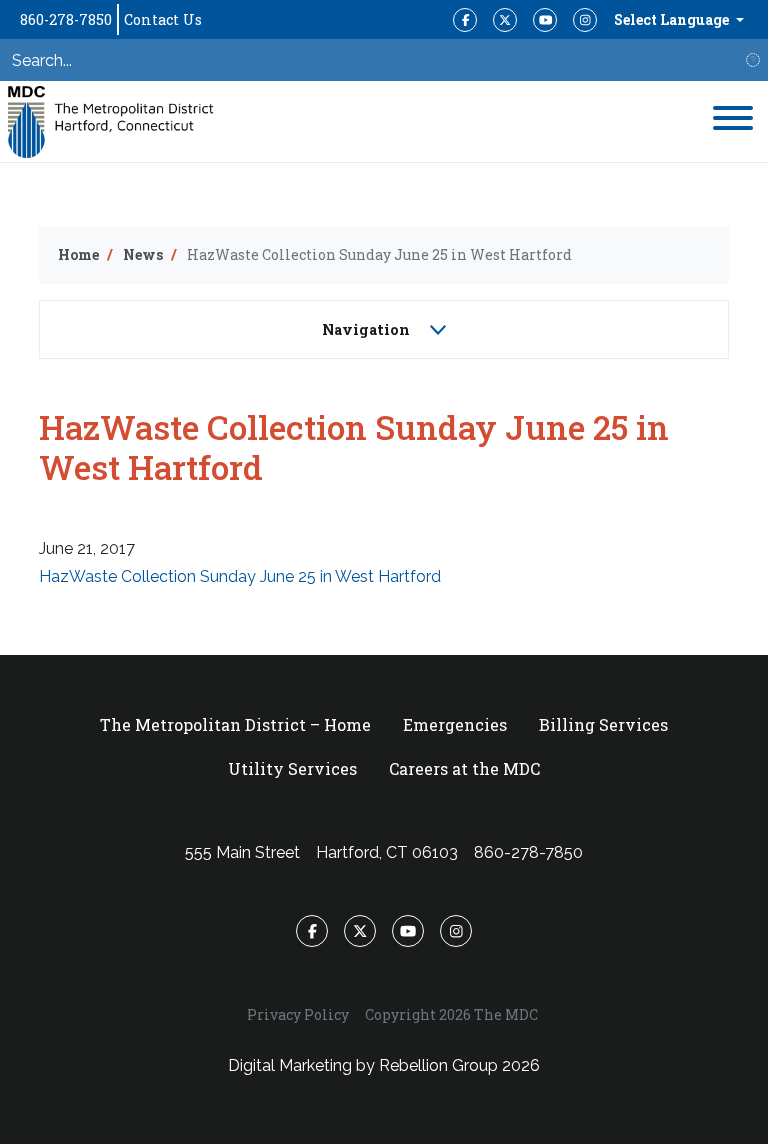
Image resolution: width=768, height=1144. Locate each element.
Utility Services (292, 768)
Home (78, 254)
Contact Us (163, 19)
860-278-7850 (66, 19)
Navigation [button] (368, 329)
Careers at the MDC (464, 768)
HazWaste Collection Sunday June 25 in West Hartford (240, 576)
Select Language (673, 19)
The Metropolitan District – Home (235, 724)
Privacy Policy (298, 1014)
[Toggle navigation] (733, 121)
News (143, 254)
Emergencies (455, 724)
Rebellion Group (438, 1065)
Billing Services (603, 724)
